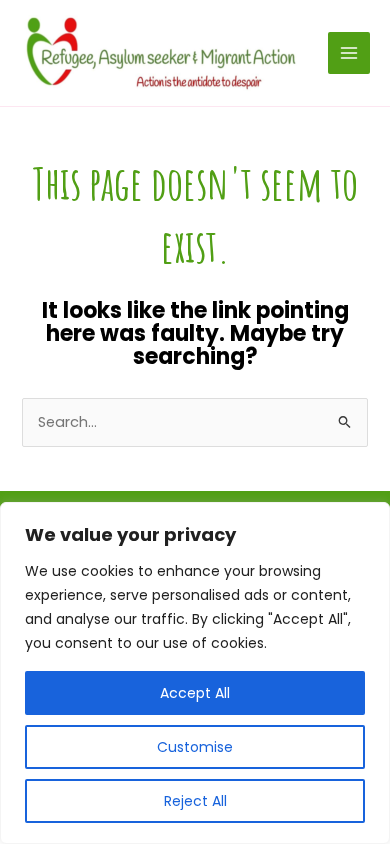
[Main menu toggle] (349, 53)
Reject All (195, 801)
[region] (195, 673)
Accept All (195, 693)
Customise (195, 747)
